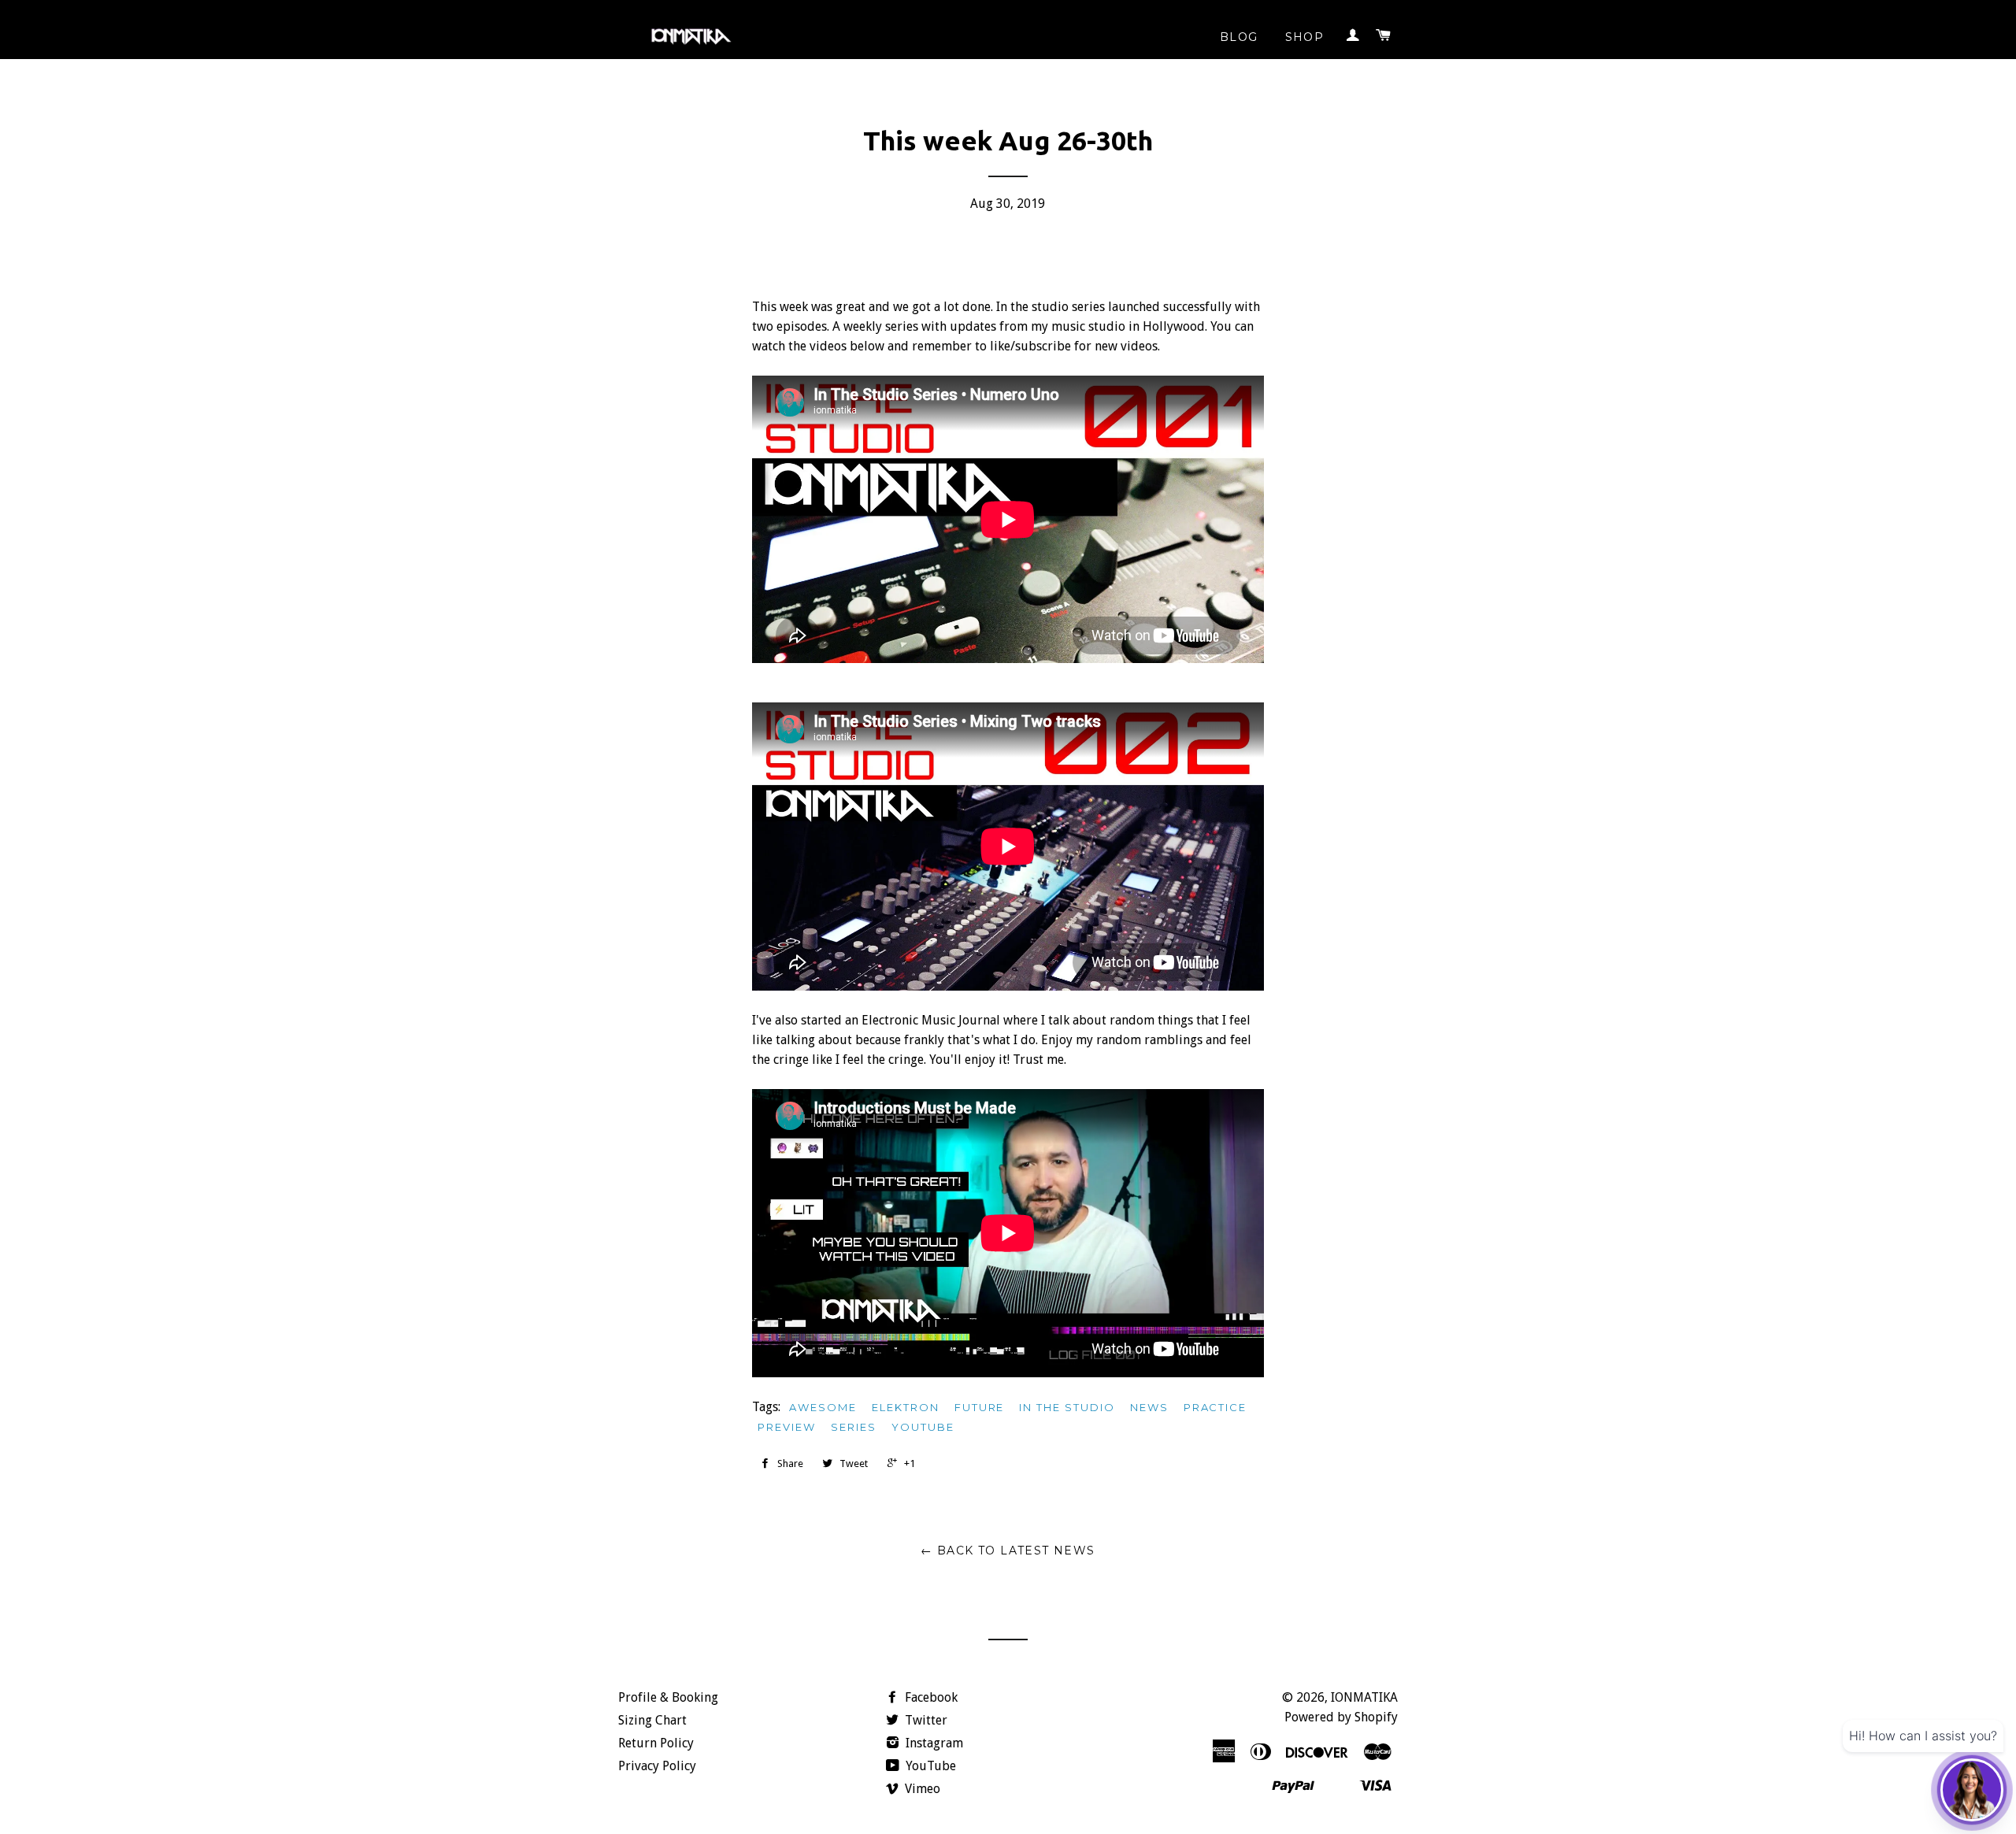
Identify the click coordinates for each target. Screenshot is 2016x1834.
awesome (823, 1407)
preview (787, 1427)
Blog (1239, 37)
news (1149, 1407)
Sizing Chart (652, 1720)
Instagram (933, 1743)
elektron (906, 1407)
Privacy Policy (657, 1766)
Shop (1305, 37)
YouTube (929, 1766)
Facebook (930, 1697)
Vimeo (921, 1789)
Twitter (925, 1720)
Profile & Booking (668, 1697)
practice (1216, 1407)
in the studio (1067, 1407)
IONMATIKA (1364, 1697)
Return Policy (656, 1743)
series (854, 1427)
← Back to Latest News (1008, 1551)
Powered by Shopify (1341, 1717)
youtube (923, 1427)
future (980, 1407)
